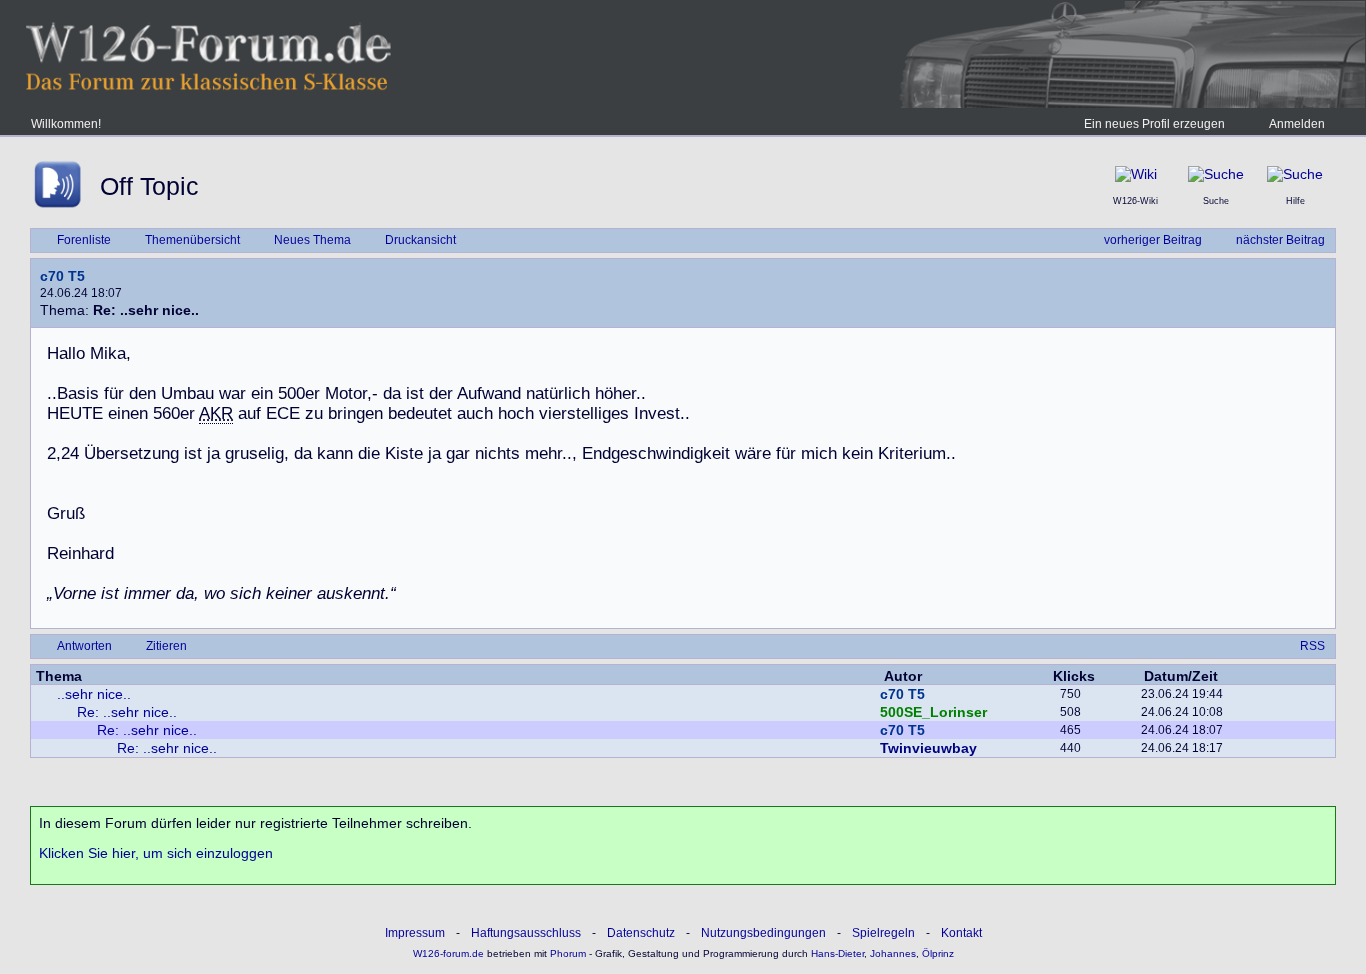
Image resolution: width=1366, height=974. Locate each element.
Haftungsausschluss (526, 933)
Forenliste (84, 240)
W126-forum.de (448, 953)
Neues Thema (312, 240)
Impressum (415, 933)
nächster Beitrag (1280, 240)
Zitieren (166, 646)
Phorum (566, 953)
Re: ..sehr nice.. (127, 712)
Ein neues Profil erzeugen (1154, 124)
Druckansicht (420, 240)
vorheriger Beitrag (1153, 240)
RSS (1312, 646)
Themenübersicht (192, 240)
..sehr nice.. (94, 694)
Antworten (84, 646)
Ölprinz (938, 953)
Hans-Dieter (837, 953)
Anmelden (1297, 124)
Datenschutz (641, 933)
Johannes (893, 953)
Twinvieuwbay (928, 748)
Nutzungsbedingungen (763, 933)
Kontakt (961, 933)
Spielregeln (883, 933)
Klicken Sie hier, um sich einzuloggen (156, 853)
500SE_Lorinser (933, 712)
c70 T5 (62, 276)
